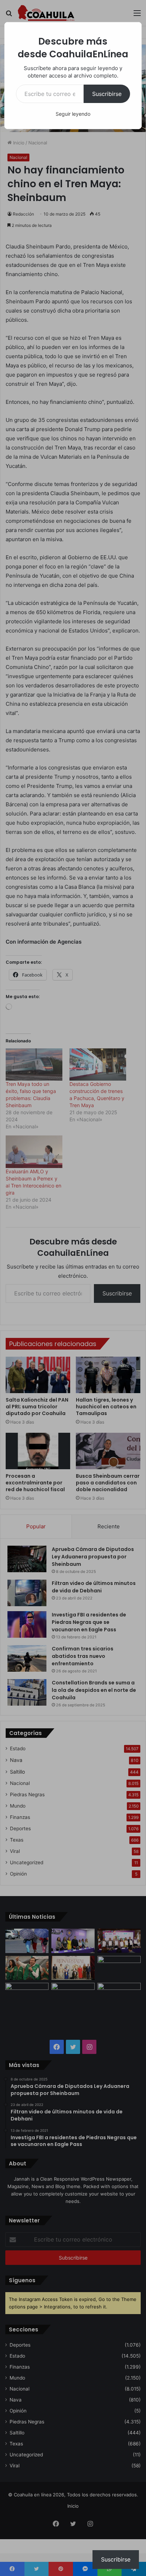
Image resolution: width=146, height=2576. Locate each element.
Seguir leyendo (73, 114)
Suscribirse (107, 94)
